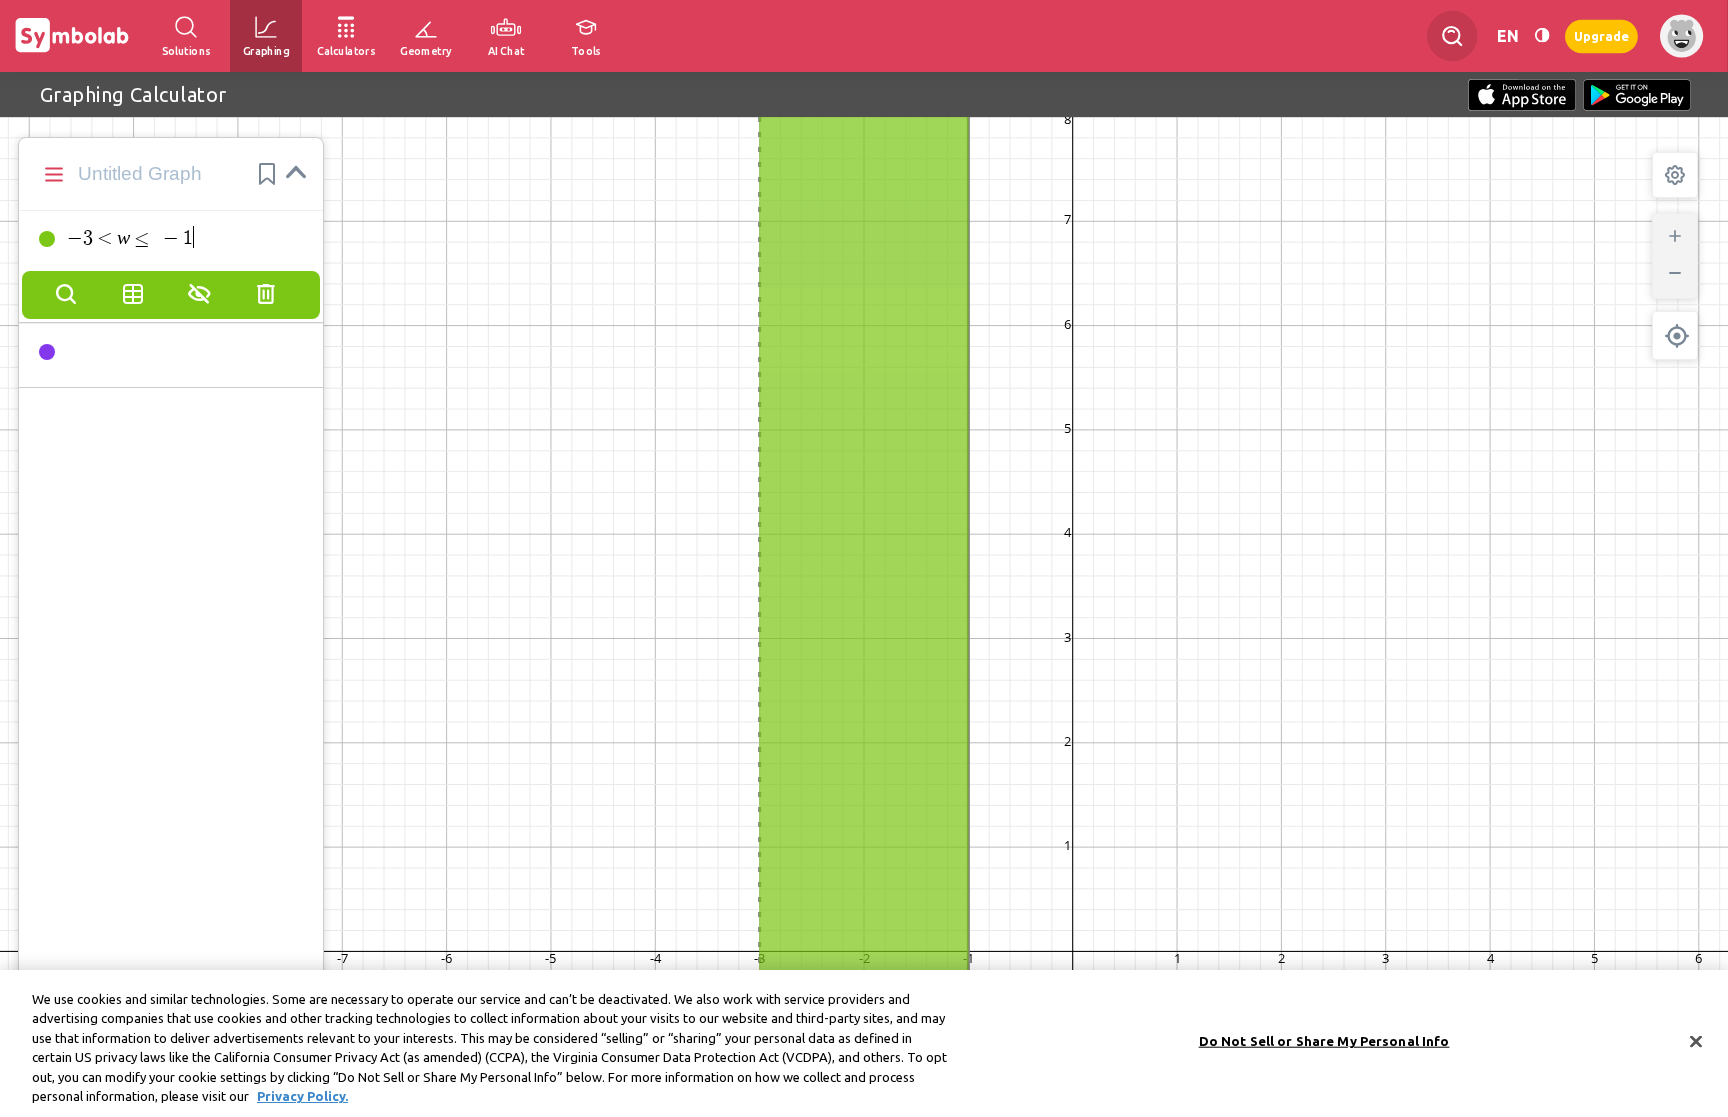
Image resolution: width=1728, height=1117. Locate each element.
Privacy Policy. (302, 1096)
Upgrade (1601, 35)
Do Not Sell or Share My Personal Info (1324, 1041)
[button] (267, 174)
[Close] (1696, 1042)
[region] (864, 1043)
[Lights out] (1542, 35)
